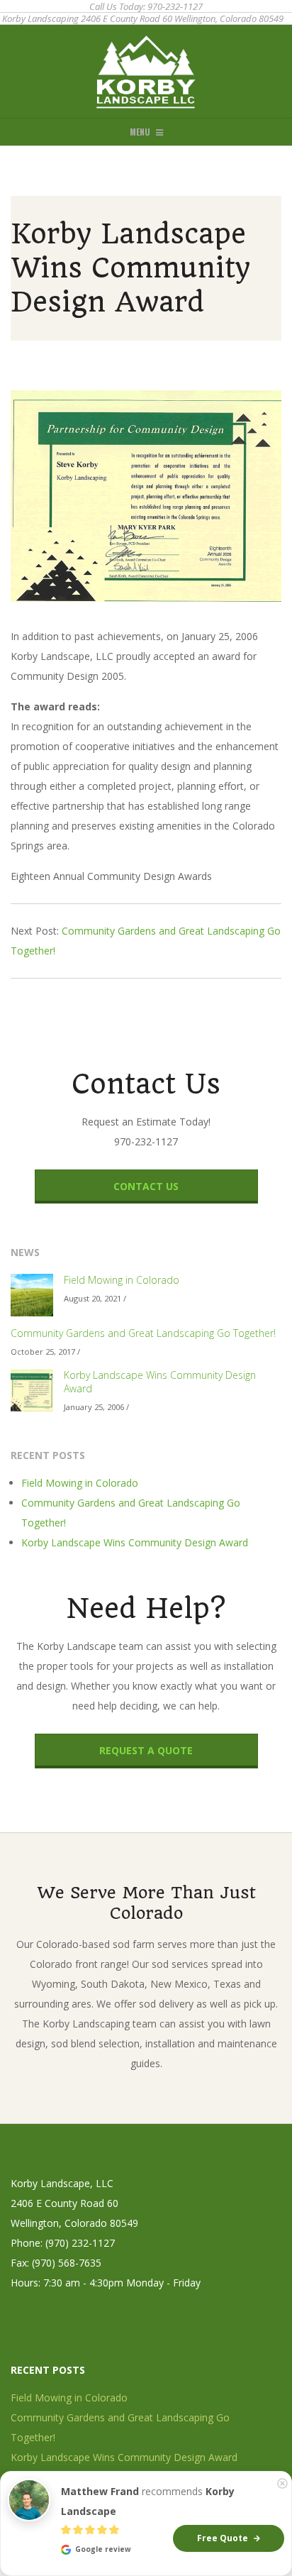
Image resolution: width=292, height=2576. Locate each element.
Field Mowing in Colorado (122, 1280)
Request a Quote (146, 1750)
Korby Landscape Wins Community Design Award (160, 1382)
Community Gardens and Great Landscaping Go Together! (143, 1333)
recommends (148, 2501)
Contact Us (146, 1186)
